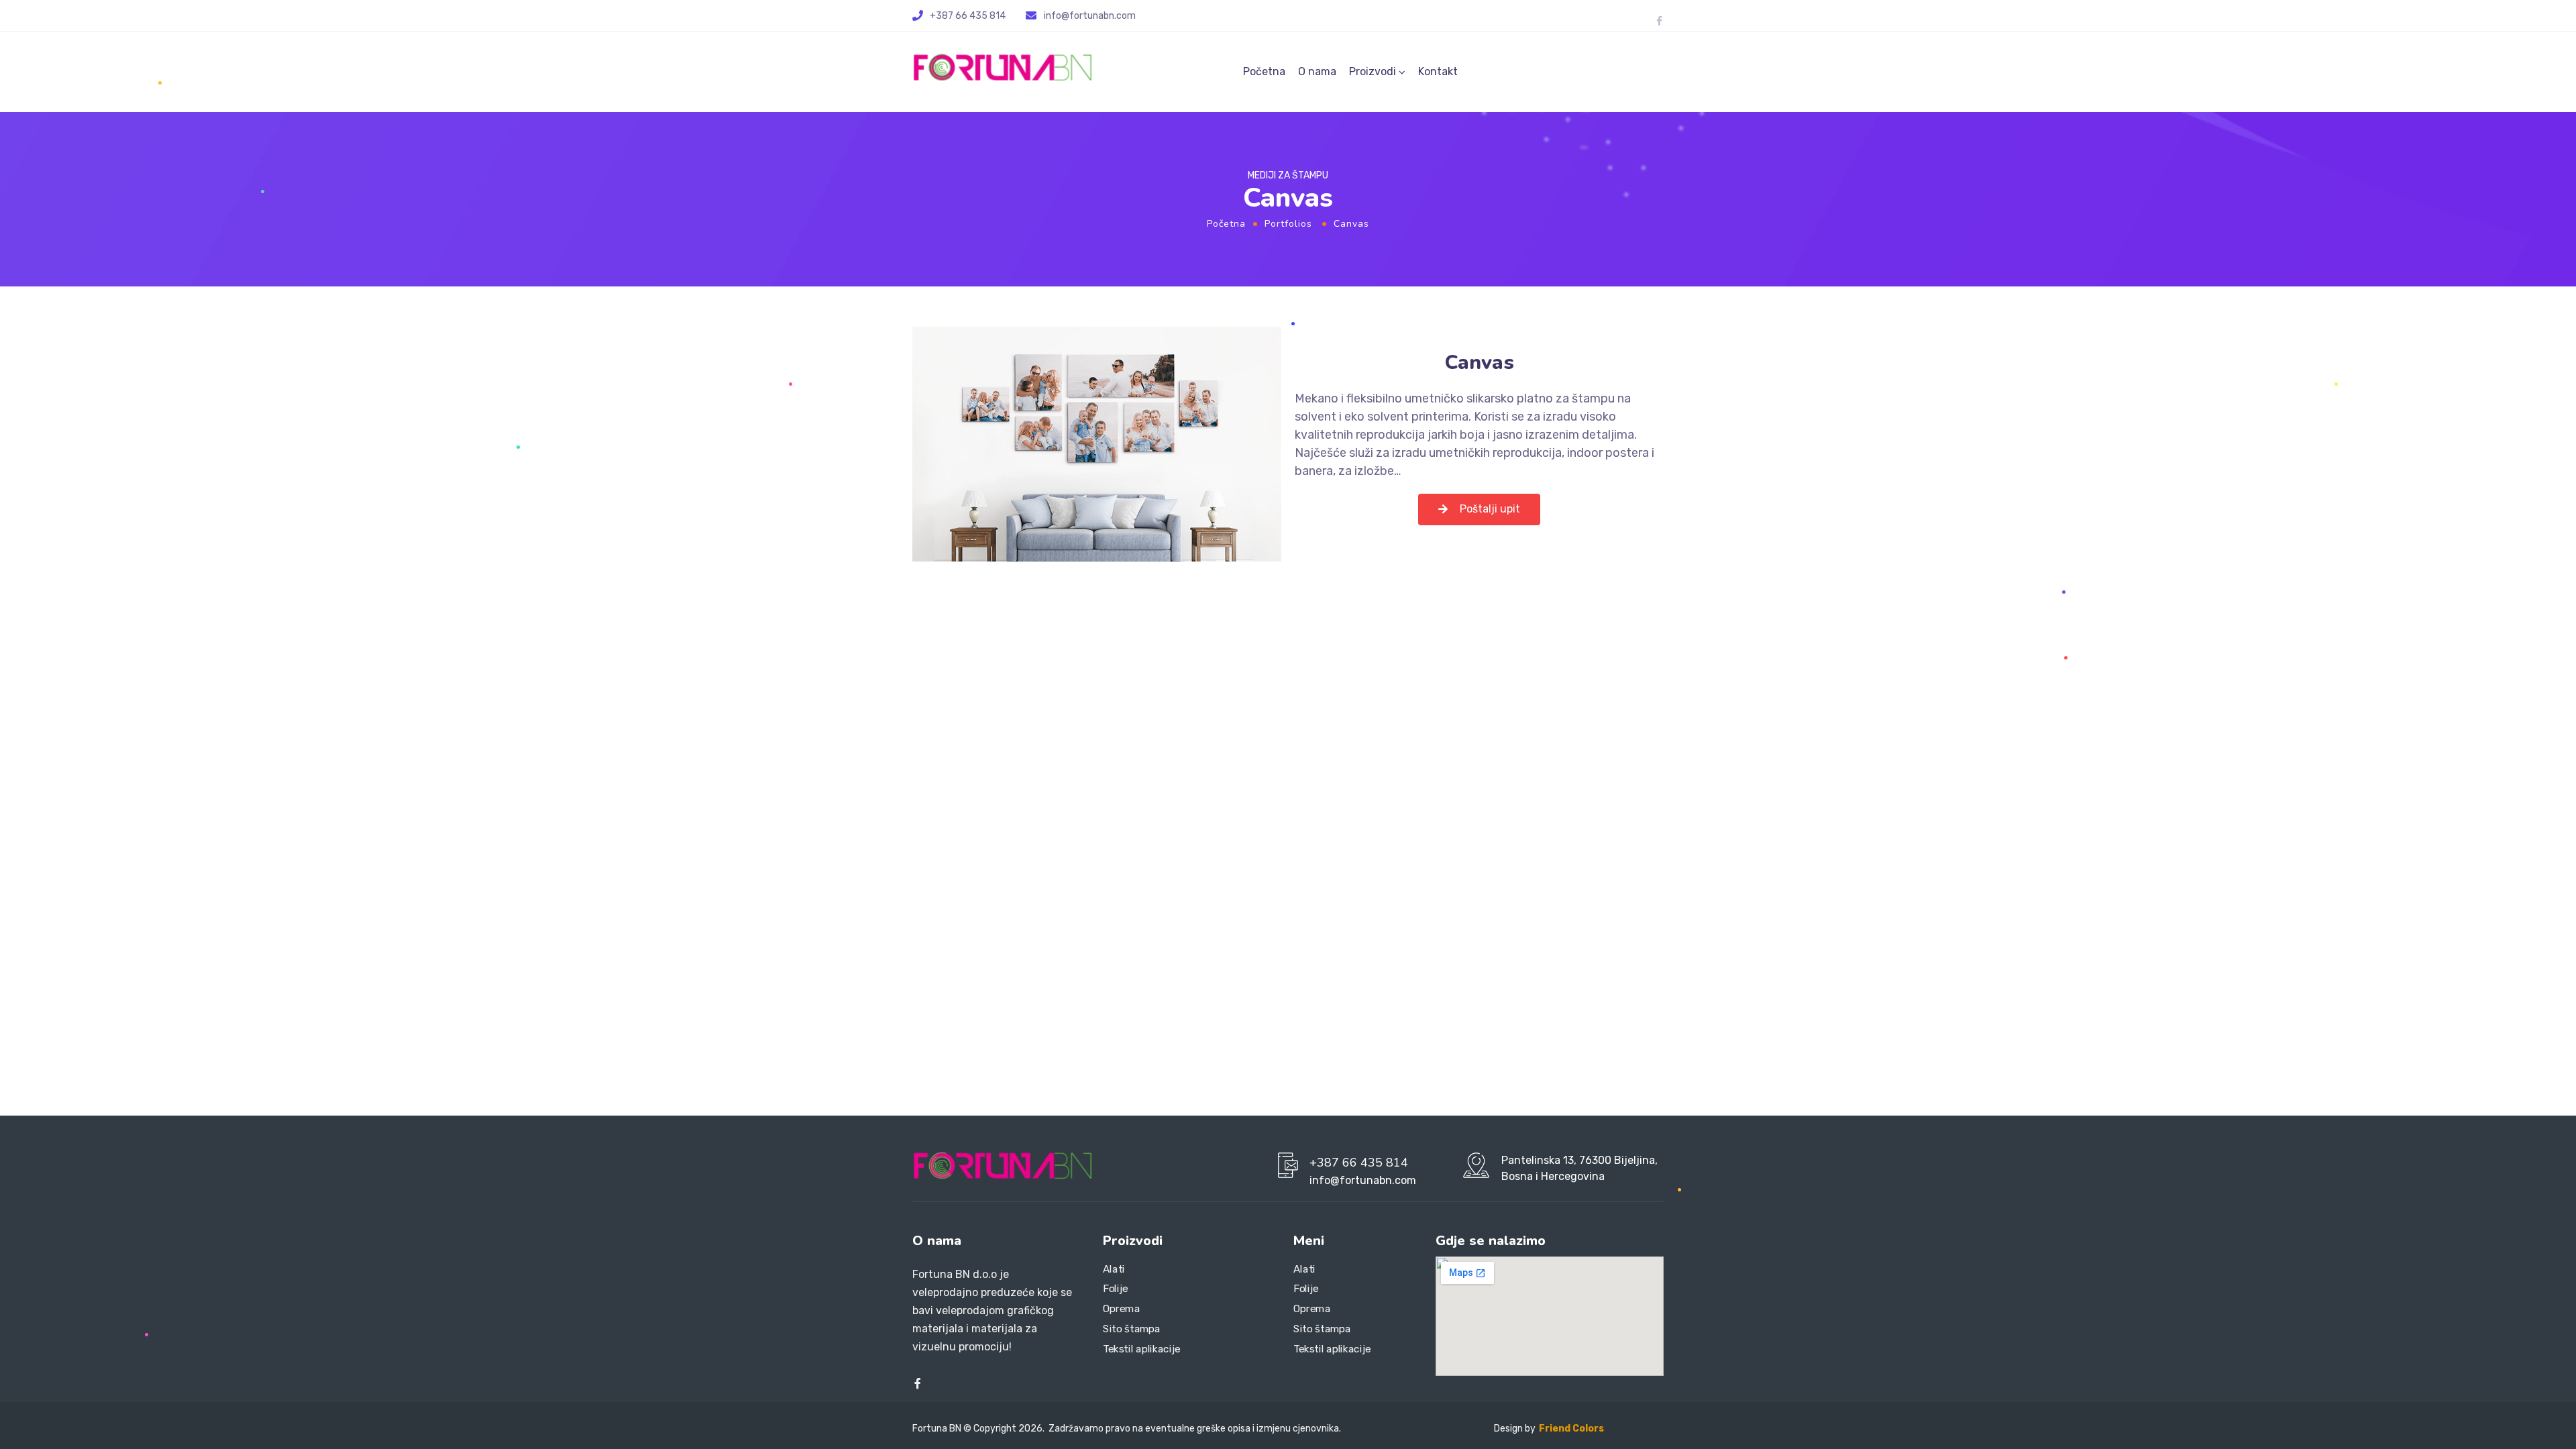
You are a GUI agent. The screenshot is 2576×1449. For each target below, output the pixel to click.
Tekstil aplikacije (1142, 1349)
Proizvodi (1373, 71)
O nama (1317, 71)
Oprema (1121, 1309)
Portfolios (1288, 224)
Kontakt (1438, 71)
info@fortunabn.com (1090, 16)
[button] (1479, 509)
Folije (1116, 1289)
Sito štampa (1132, 1329)
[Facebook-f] (1659, 21)
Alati (1114, 1269)
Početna (1264, 71)
